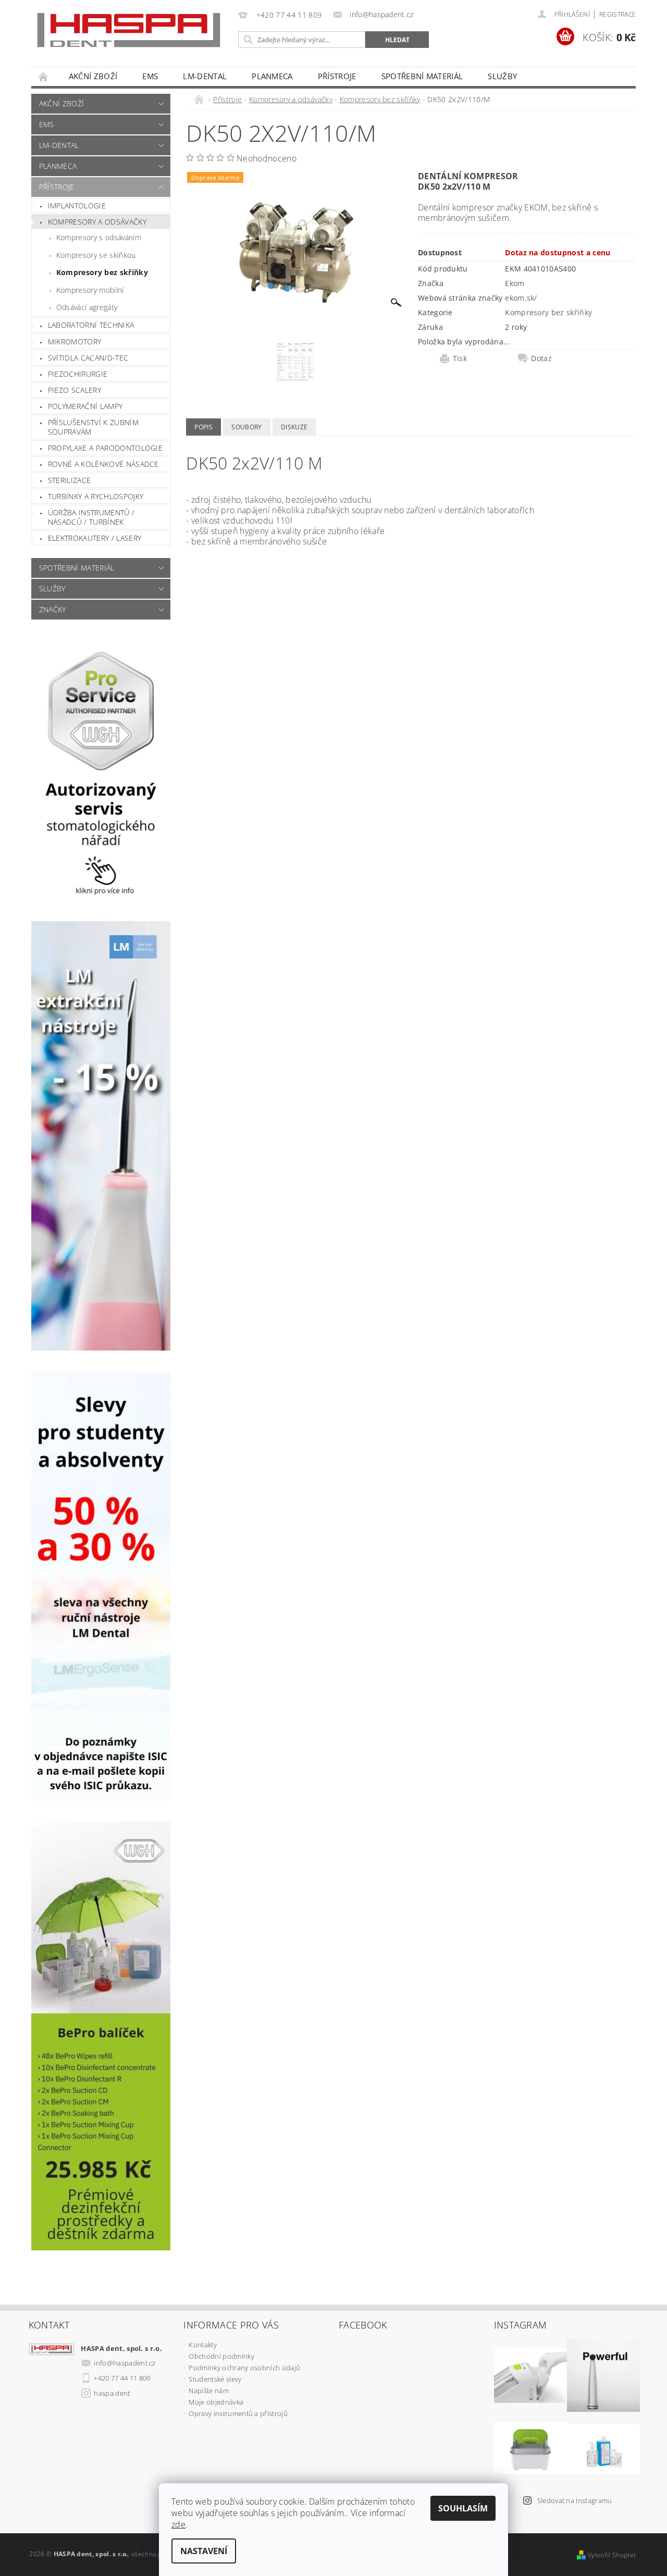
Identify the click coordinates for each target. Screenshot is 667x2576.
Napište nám (209, 2391)
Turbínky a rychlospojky (96, 496)
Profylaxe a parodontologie (105, 448)
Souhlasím (463, 2508)
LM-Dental (205, 76)
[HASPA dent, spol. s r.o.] (129, 30)
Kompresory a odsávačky (97, 222)
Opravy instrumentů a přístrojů (238, 2413)
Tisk (460, 358)
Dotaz (541, 358)
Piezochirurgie (78, 374)
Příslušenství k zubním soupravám (93, 427)
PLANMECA (272, 76)
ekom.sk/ (521, 298)
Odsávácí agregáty (87, 307)
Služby (502, 76)
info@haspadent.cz (125, 2363)
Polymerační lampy (85, 406)
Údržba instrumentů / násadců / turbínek (91, 517)
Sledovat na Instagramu (575, 2500)
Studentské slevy (215, 2379)
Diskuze (294, 427)
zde (178, 2524)
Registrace (617, 14)
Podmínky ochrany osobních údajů (244, 2368)
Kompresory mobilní (90, 290)
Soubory (246, 427)
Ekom (515, 283)
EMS (150, 76)
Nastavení (204, 2551)
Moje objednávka (216, 2402)
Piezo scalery (75, 390)
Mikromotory (75, 342)
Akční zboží (93, 76)
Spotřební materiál (422, 76)
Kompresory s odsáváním (99, 237)
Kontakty (203, 2345)
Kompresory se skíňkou (96, 255)
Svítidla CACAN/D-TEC (88, 358)
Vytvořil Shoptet (612, 2555)
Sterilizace (70, 480)
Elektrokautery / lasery (95, 538)
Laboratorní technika (91, 325)
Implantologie (77, 206)
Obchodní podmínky (221, 2356)
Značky (53, 609)
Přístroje (337, 76)
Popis (203, 427)
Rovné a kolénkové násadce (103, 464)
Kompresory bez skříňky (102, 272)
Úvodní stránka (44, 76)
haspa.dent (112, 2393)
